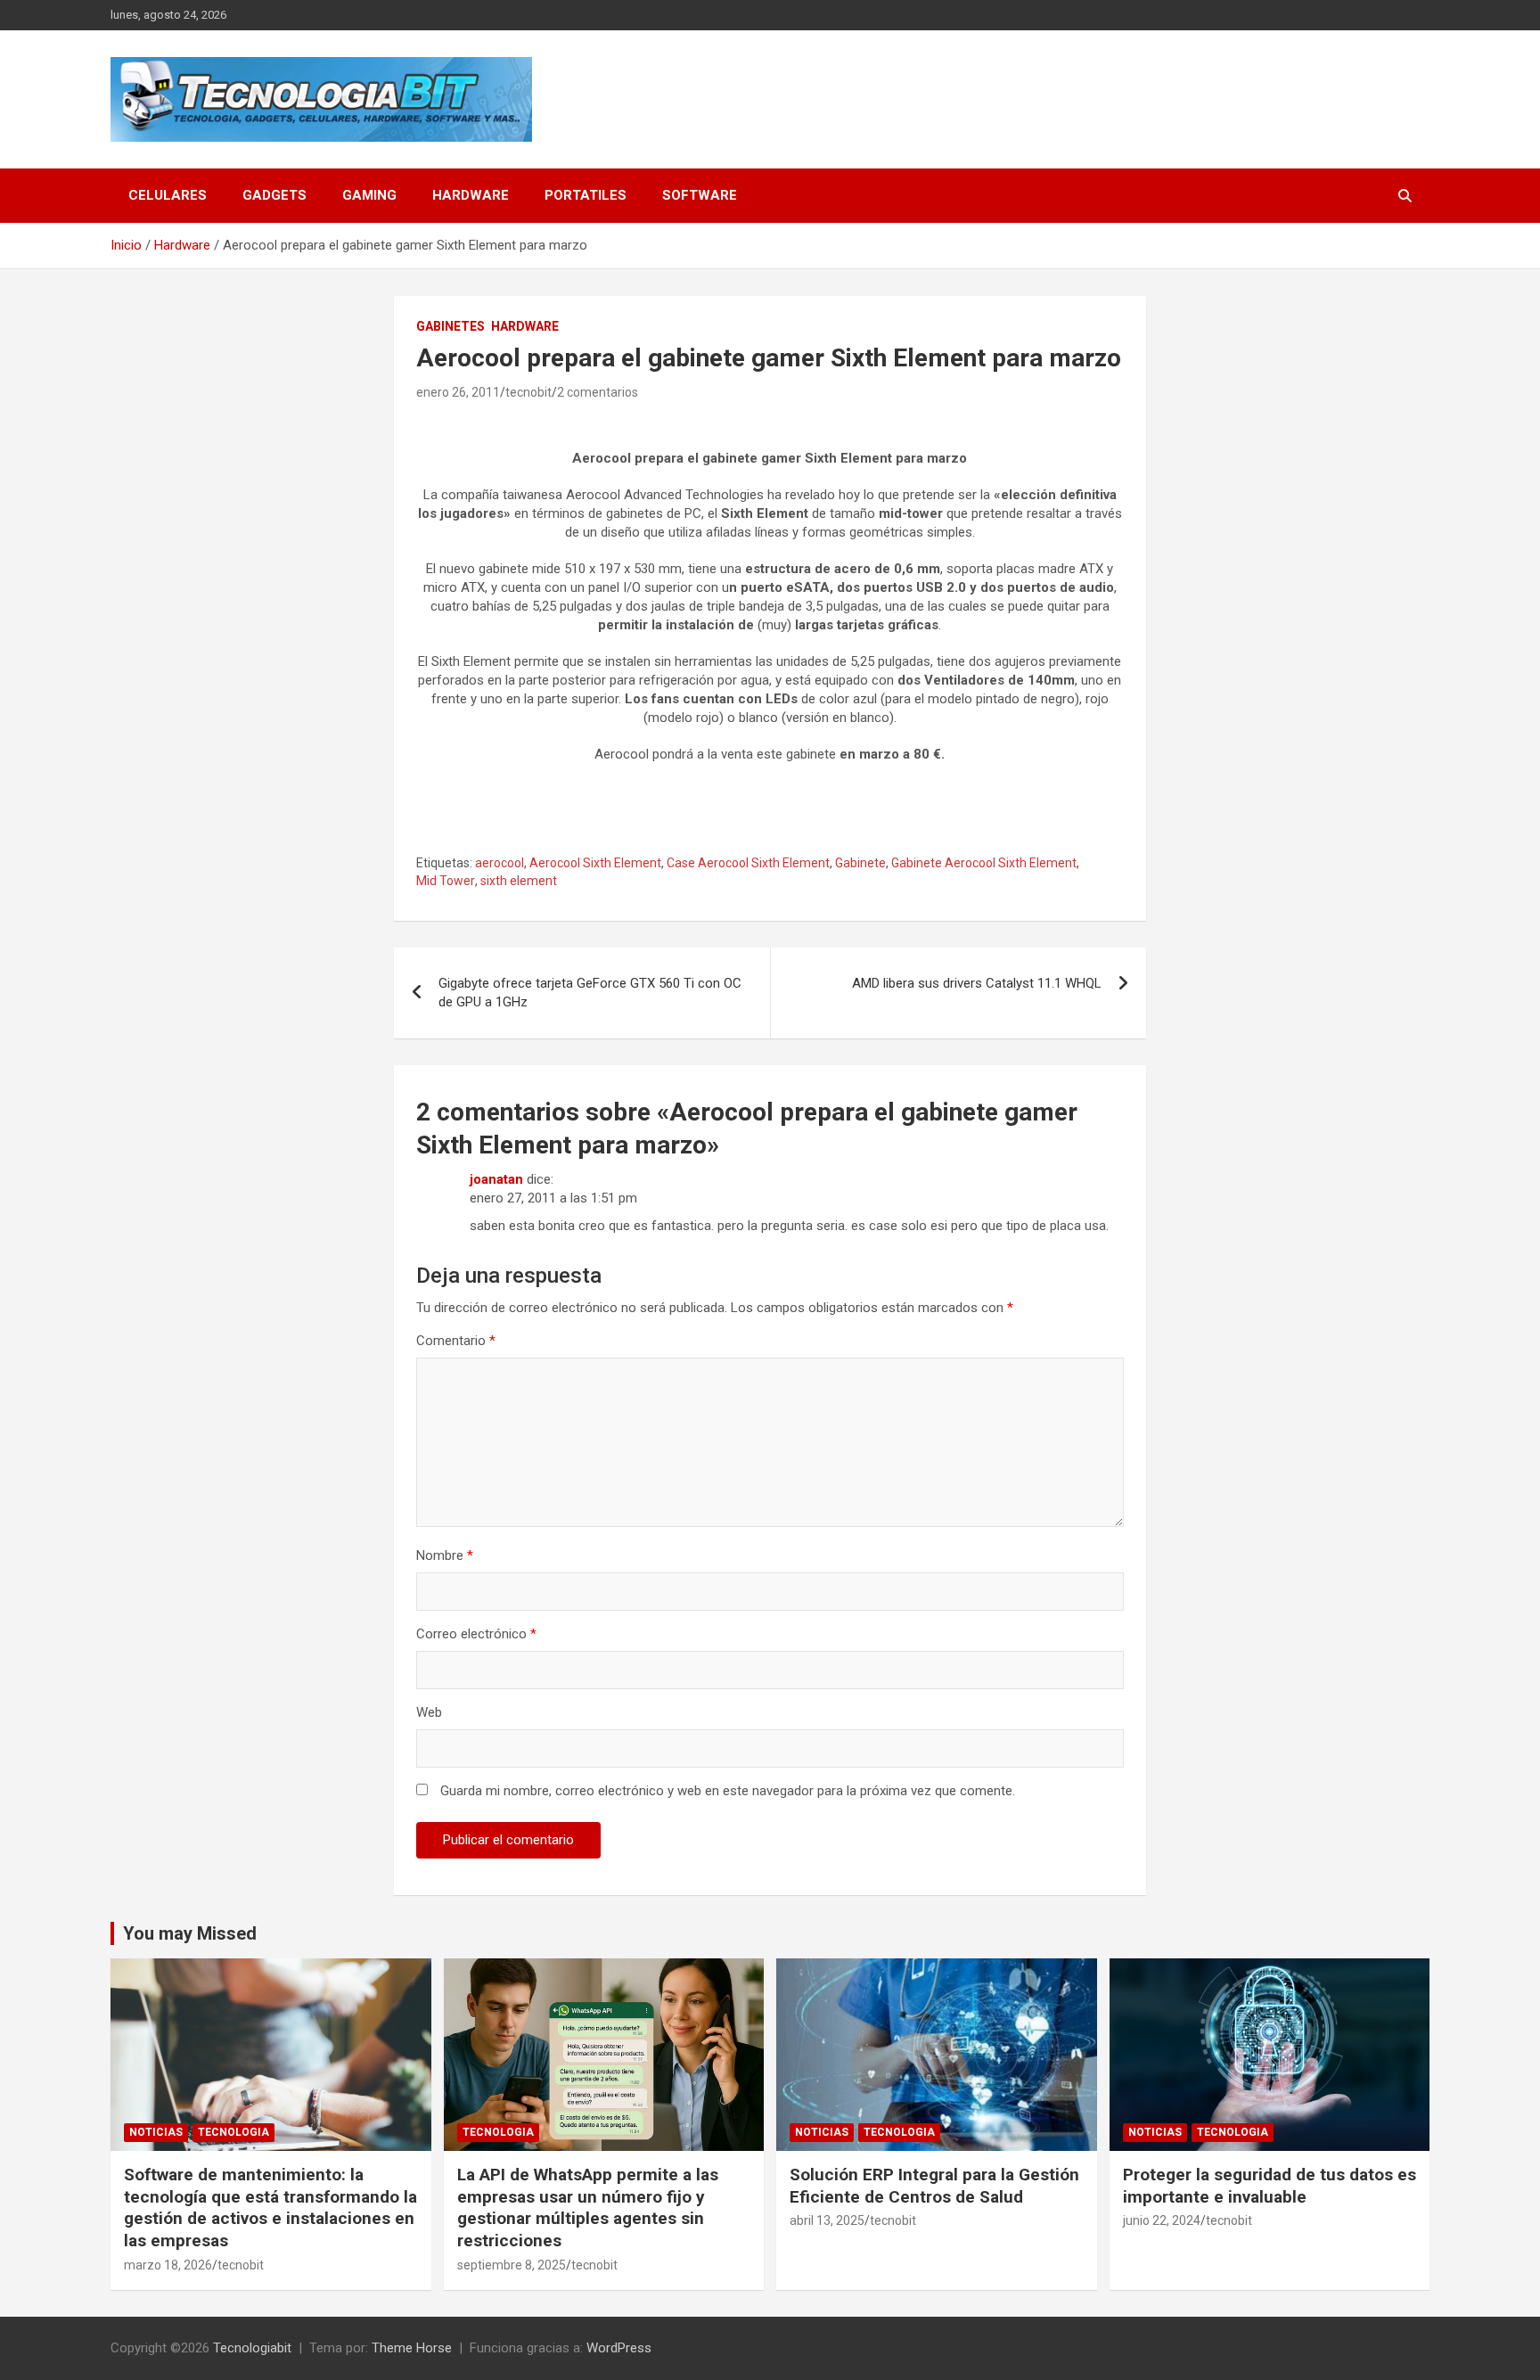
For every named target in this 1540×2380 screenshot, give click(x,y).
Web (429, 1712)
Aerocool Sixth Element (595, 863)
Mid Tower (446, 881)
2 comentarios (598, 392)
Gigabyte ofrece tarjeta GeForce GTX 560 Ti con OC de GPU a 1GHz (590, 993)
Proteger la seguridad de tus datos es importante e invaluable (1270, 2186)
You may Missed (190, 1933)
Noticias (156, 2132)
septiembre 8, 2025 (512, 2265)
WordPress (619, 2348)
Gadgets (274, 195)
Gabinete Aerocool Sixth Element (984, 863)
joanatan (496, 1179)
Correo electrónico (476, 1634)
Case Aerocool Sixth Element (748, 863)
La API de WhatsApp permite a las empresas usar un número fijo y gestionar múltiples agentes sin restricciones (588, 2208)
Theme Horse (412, 2348)
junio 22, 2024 (1162, 2220)
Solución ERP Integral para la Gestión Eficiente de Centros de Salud (934, 2186)
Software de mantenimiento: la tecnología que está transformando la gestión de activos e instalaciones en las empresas (270, 2208)
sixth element (519, 881)
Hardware (471, 195)
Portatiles (586, 195)
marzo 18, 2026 (168, 2265)
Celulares (168, 195)
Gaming (369, 195)
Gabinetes (451, 326)
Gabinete (860, 863)
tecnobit (528, 392)
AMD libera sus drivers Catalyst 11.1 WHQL (977, 983)
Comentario (456, 1341)
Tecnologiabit (252, 2348)
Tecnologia (233, 2132)
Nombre (445, 1555)
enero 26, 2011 (458, 392)
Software (700, 195)
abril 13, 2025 (827, 2220)
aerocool (500, 863)
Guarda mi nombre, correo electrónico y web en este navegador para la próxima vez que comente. (728, 1791)
